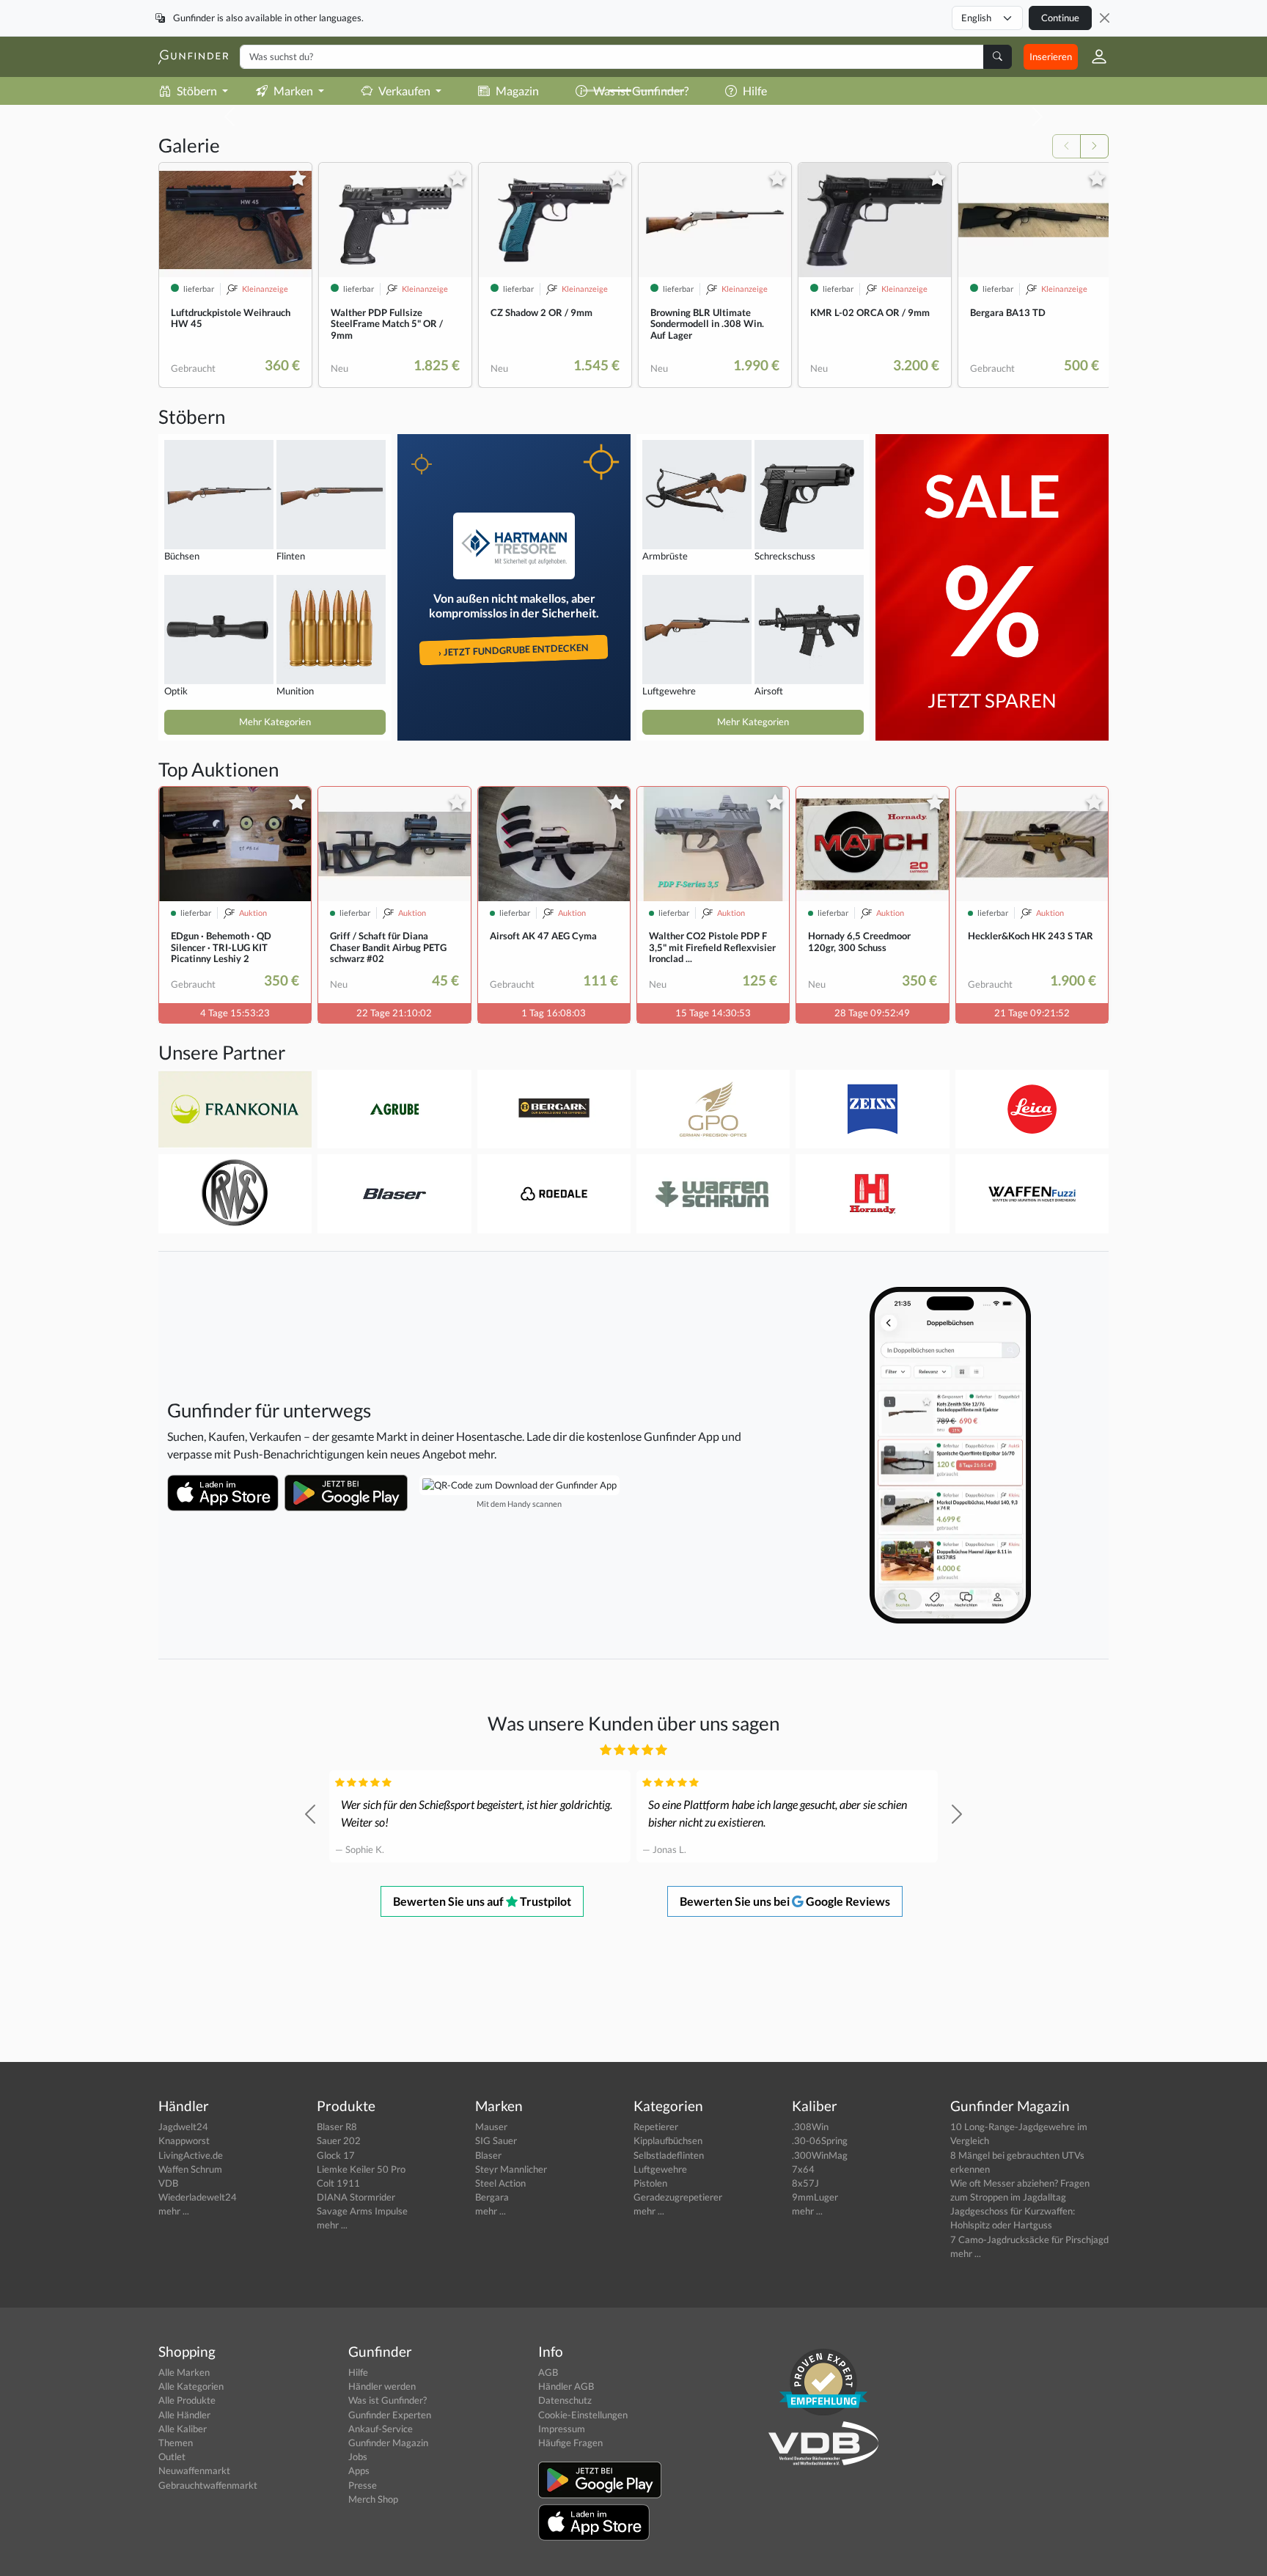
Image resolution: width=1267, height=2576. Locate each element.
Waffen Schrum (190, 2169)
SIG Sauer (496, 2140)
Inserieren (1051, 56)
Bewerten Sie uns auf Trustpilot (482, 1901)
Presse (363, 2485)
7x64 (803, 2169)
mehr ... (174, 2211)
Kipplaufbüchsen (668, 2140)
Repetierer (656, 2127)
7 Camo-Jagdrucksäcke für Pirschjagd (1029, 2239)
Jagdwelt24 (183, 2127)
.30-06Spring (820, 2140)
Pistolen (650, 2183)
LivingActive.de (191, 2155)
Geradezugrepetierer (678, 2197)
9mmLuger (815, 2197)
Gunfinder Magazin (388, 2443)
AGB (548, 2372)
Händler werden (382, 2386)
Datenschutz (565, 2400)
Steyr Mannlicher (511, 2169)
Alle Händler (184, 2415)
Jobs (358, 2456)
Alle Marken (184, 2372)
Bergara (492, 2197)
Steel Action (500, 2183)
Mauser (491, 2127)
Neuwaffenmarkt (194, 2470)
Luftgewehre (660, 2169)
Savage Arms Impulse (362, 2211)
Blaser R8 (337, 2127)
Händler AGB (566, 2386)
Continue (1060, 18)
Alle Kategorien (191, 2386)
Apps (359, 2470)
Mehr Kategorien (275, 722)
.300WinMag (820, 2155)
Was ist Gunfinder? (388, 2400)
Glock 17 (336, 2155)
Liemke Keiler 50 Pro (361, 2169)
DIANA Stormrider (356, 2197)
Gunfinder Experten (390, 2415)
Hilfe (358, 2372)
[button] (1093, 56)
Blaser (488, 2155)
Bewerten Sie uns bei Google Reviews (785, 1901)
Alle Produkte (187, 2400)
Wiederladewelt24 (198, 2197)
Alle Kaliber (183, 2429)
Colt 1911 (338, 2183)
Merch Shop (373, 2499)
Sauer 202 (339, 2140)
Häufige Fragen (570, 2443)
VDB (168, 2183)
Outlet (172, 2456)
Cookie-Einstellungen (583, 2415)
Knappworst (184, 2140)
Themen (176, 2443)
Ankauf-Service (381, 2429)
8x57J (805, 2183)
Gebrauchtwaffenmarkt (208, 2485)
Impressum (562, 2429)
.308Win (810, 2127)
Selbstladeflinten (669, 2155)
